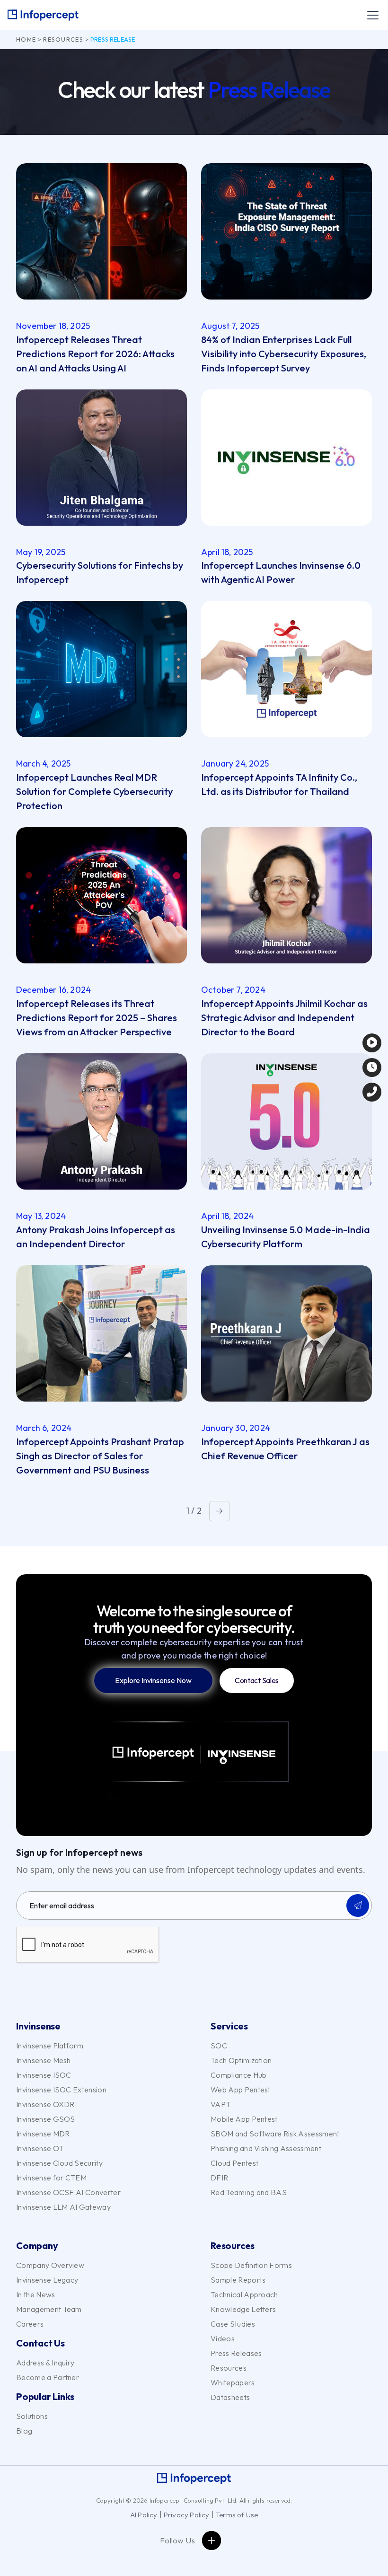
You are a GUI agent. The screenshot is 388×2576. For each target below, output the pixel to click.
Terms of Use (237, 2515)
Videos (223, 2338)
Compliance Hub (238, 2075)
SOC (219, 2046)
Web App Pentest (241, 2090)
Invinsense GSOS (46, 2119)
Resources (63, 39)
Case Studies (233, 2324)
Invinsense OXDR (45, 2104)
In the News (36, 2294)
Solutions (32, 2416)
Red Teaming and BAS (249, 2192)
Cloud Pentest (234, 2163)
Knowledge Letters (243, 2309)
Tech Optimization (241, 2060)
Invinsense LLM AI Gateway (63, 2207)
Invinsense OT (40, 2148)
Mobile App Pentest (244, 2119)
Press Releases (236, 2353)
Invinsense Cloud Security (59, 2163)
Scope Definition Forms (251, 2265)
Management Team (49, 2309)
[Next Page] (219, 1511)
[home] (43, 15)
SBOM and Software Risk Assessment (275, 2134)
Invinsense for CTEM (51, 2178)
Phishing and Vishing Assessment (266, 2148)
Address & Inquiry (45, 2363)
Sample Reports (238, 2280)
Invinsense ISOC (44, 2075)
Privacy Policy (187, 2515)
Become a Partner (48, 2377)
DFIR (219, 2178)
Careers (30, 2324)
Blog (24, 2431)
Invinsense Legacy (47, 2280)
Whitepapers (233, 2382)
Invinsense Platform (50, 2046)
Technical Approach (244, 2294)
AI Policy (144, 2515)
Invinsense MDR (43, 2134)
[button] (371, 15)
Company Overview (50, 2265)
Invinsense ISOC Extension (61, 2090)
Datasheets (230, 2397)
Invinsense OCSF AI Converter (68, 2192)
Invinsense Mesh (44, 2060)
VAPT (220, 2104)
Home (26, 39)
